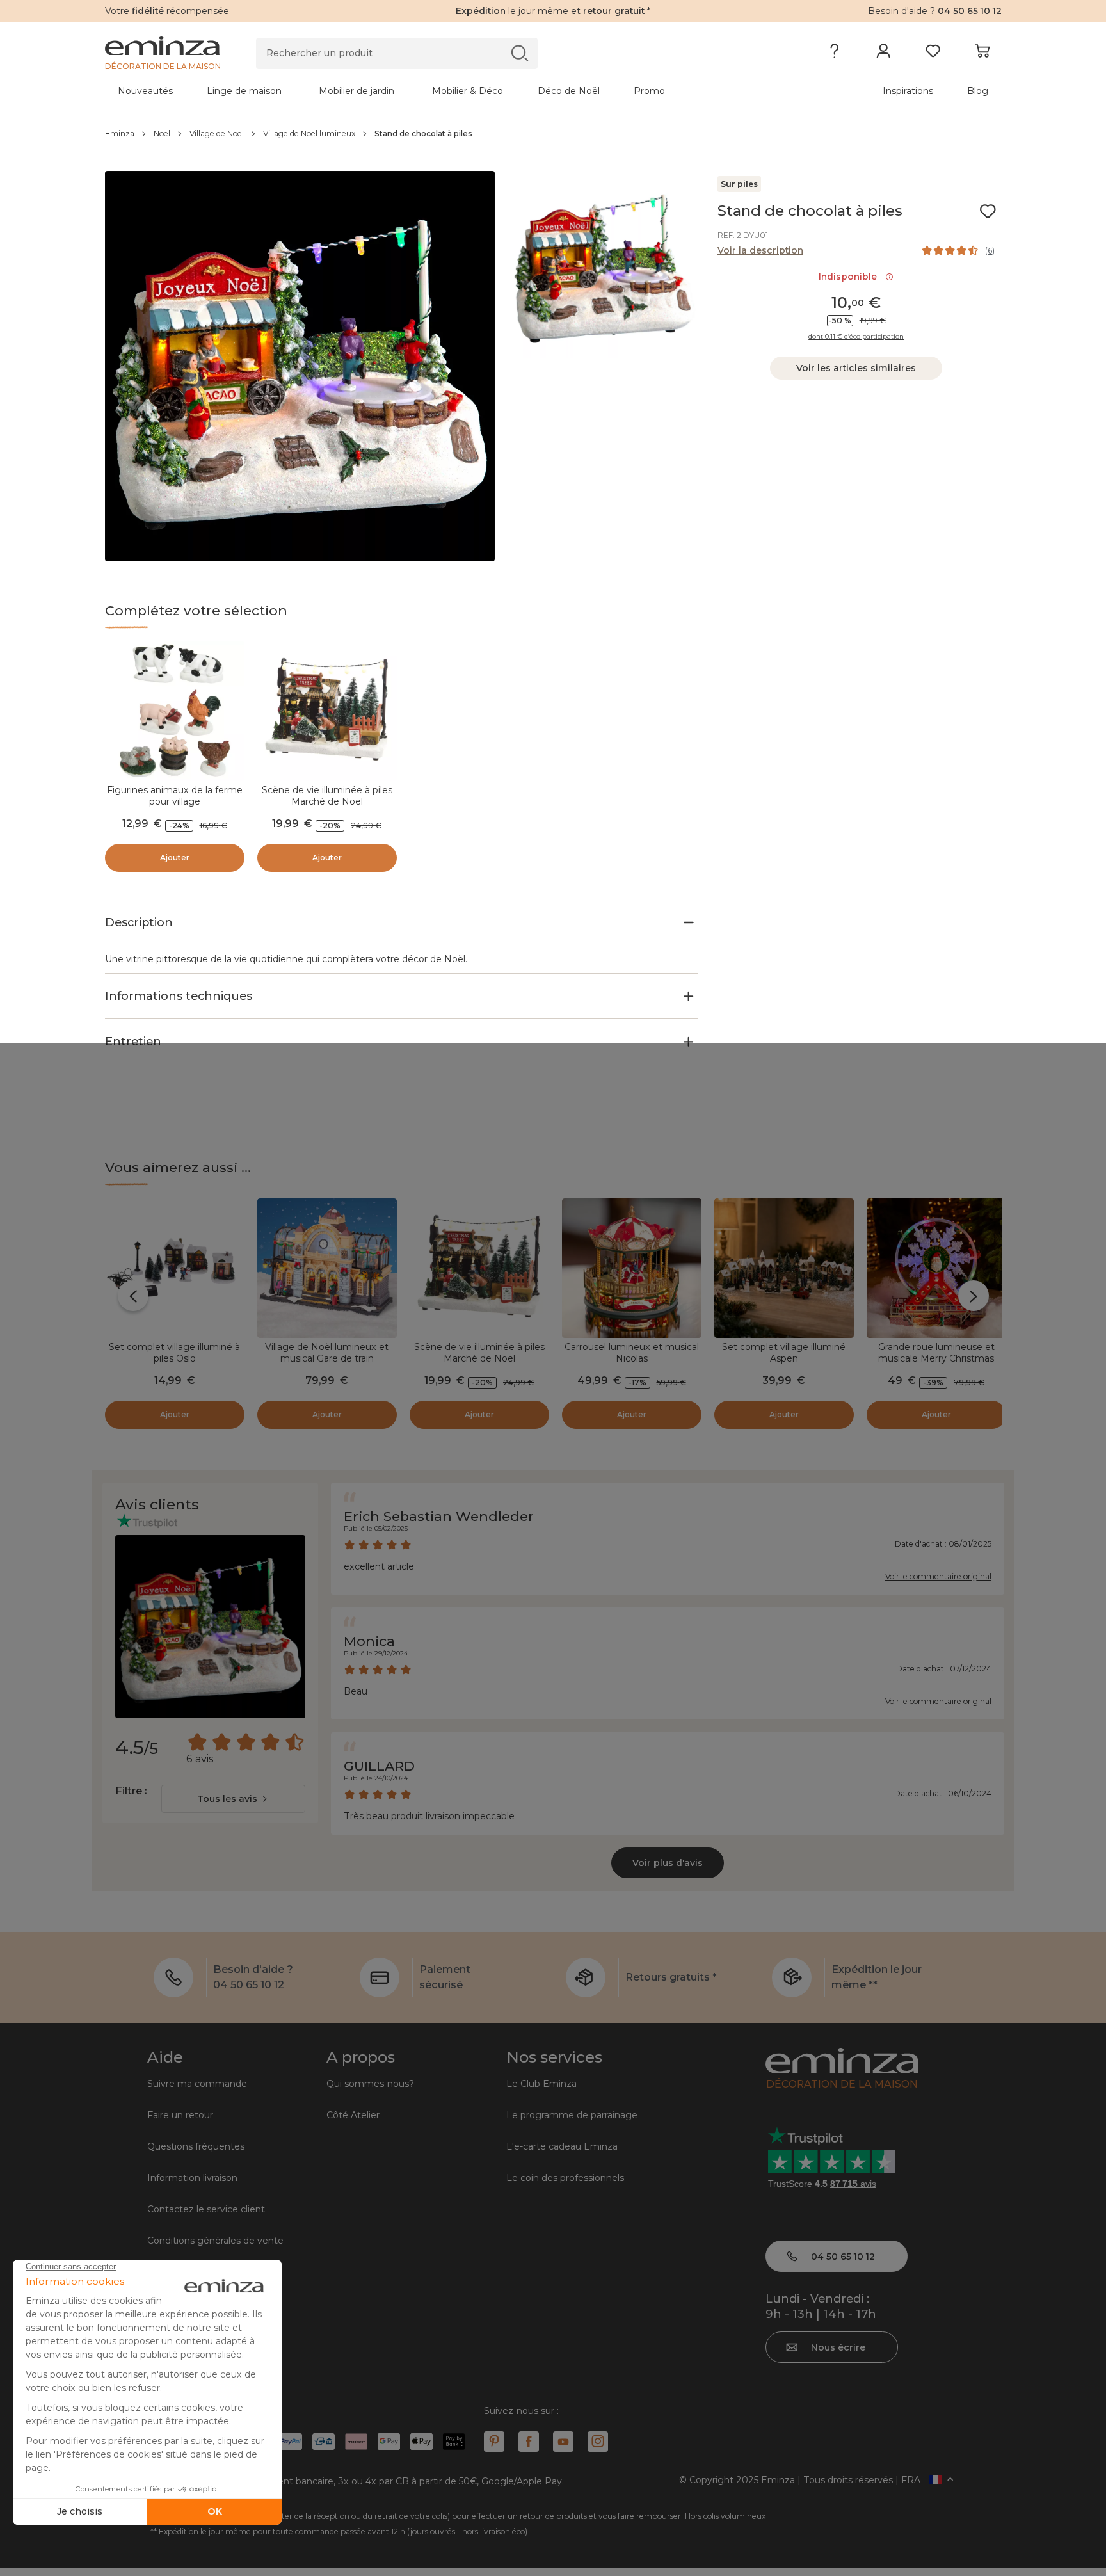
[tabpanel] (443, 91)
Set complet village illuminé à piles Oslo (174, 1353)
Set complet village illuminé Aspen (784, 1353)
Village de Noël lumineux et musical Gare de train (327, 1353)
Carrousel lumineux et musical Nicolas (632, 1353)
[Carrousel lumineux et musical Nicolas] (632, 1268)
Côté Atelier (353, 2115)
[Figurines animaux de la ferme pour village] (175, 711)
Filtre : (131, 1791)
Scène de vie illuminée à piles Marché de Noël (327, 796)
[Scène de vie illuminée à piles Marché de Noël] (327, 711)
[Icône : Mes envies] (988, 211)
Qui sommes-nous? (370, 2084)
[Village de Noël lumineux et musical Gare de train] (327, 1268)
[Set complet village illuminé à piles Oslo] (175, 1268)
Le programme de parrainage (572, 2115)
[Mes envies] (933, 54)
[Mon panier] (982, 54)
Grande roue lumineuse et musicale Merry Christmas (936, 1353)
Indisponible (850, 277)
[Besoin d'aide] (834, 54)
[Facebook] (529, 2442)
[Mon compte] (884, 54)
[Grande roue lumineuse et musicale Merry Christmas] (936, 1268)
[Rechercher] (519, 53)
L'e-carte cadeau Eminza (562, 2146)
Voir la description (760, 250)
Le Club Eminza (541, 2084)
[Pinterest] (494, 2442)
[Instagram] (598, 2442)
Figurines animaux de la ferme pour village (175, 796)
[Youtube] (563, 2442)
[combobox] (233, 1799)
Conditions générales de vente (215, 2241)
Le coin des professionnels (565, 2178)
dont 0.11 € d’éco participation (856, 337)
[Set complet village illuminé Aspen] (784, 1268)
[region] (553, 134)
